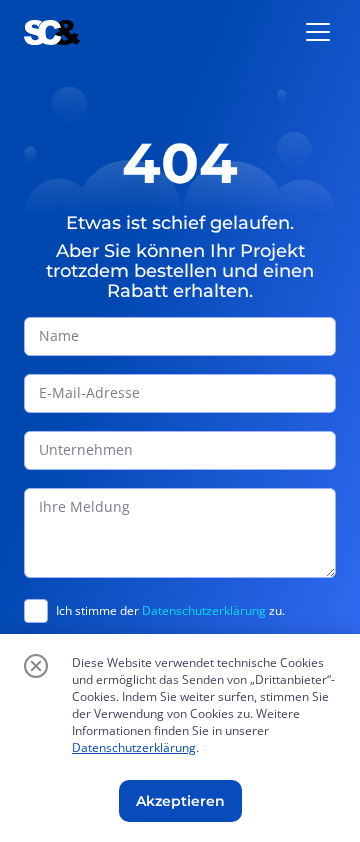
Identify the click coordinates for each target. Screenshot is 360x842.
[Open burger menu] (318, 32)
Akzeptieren (180, 801)
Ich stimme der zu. (170, 611)
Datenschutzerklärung (204, 610)
